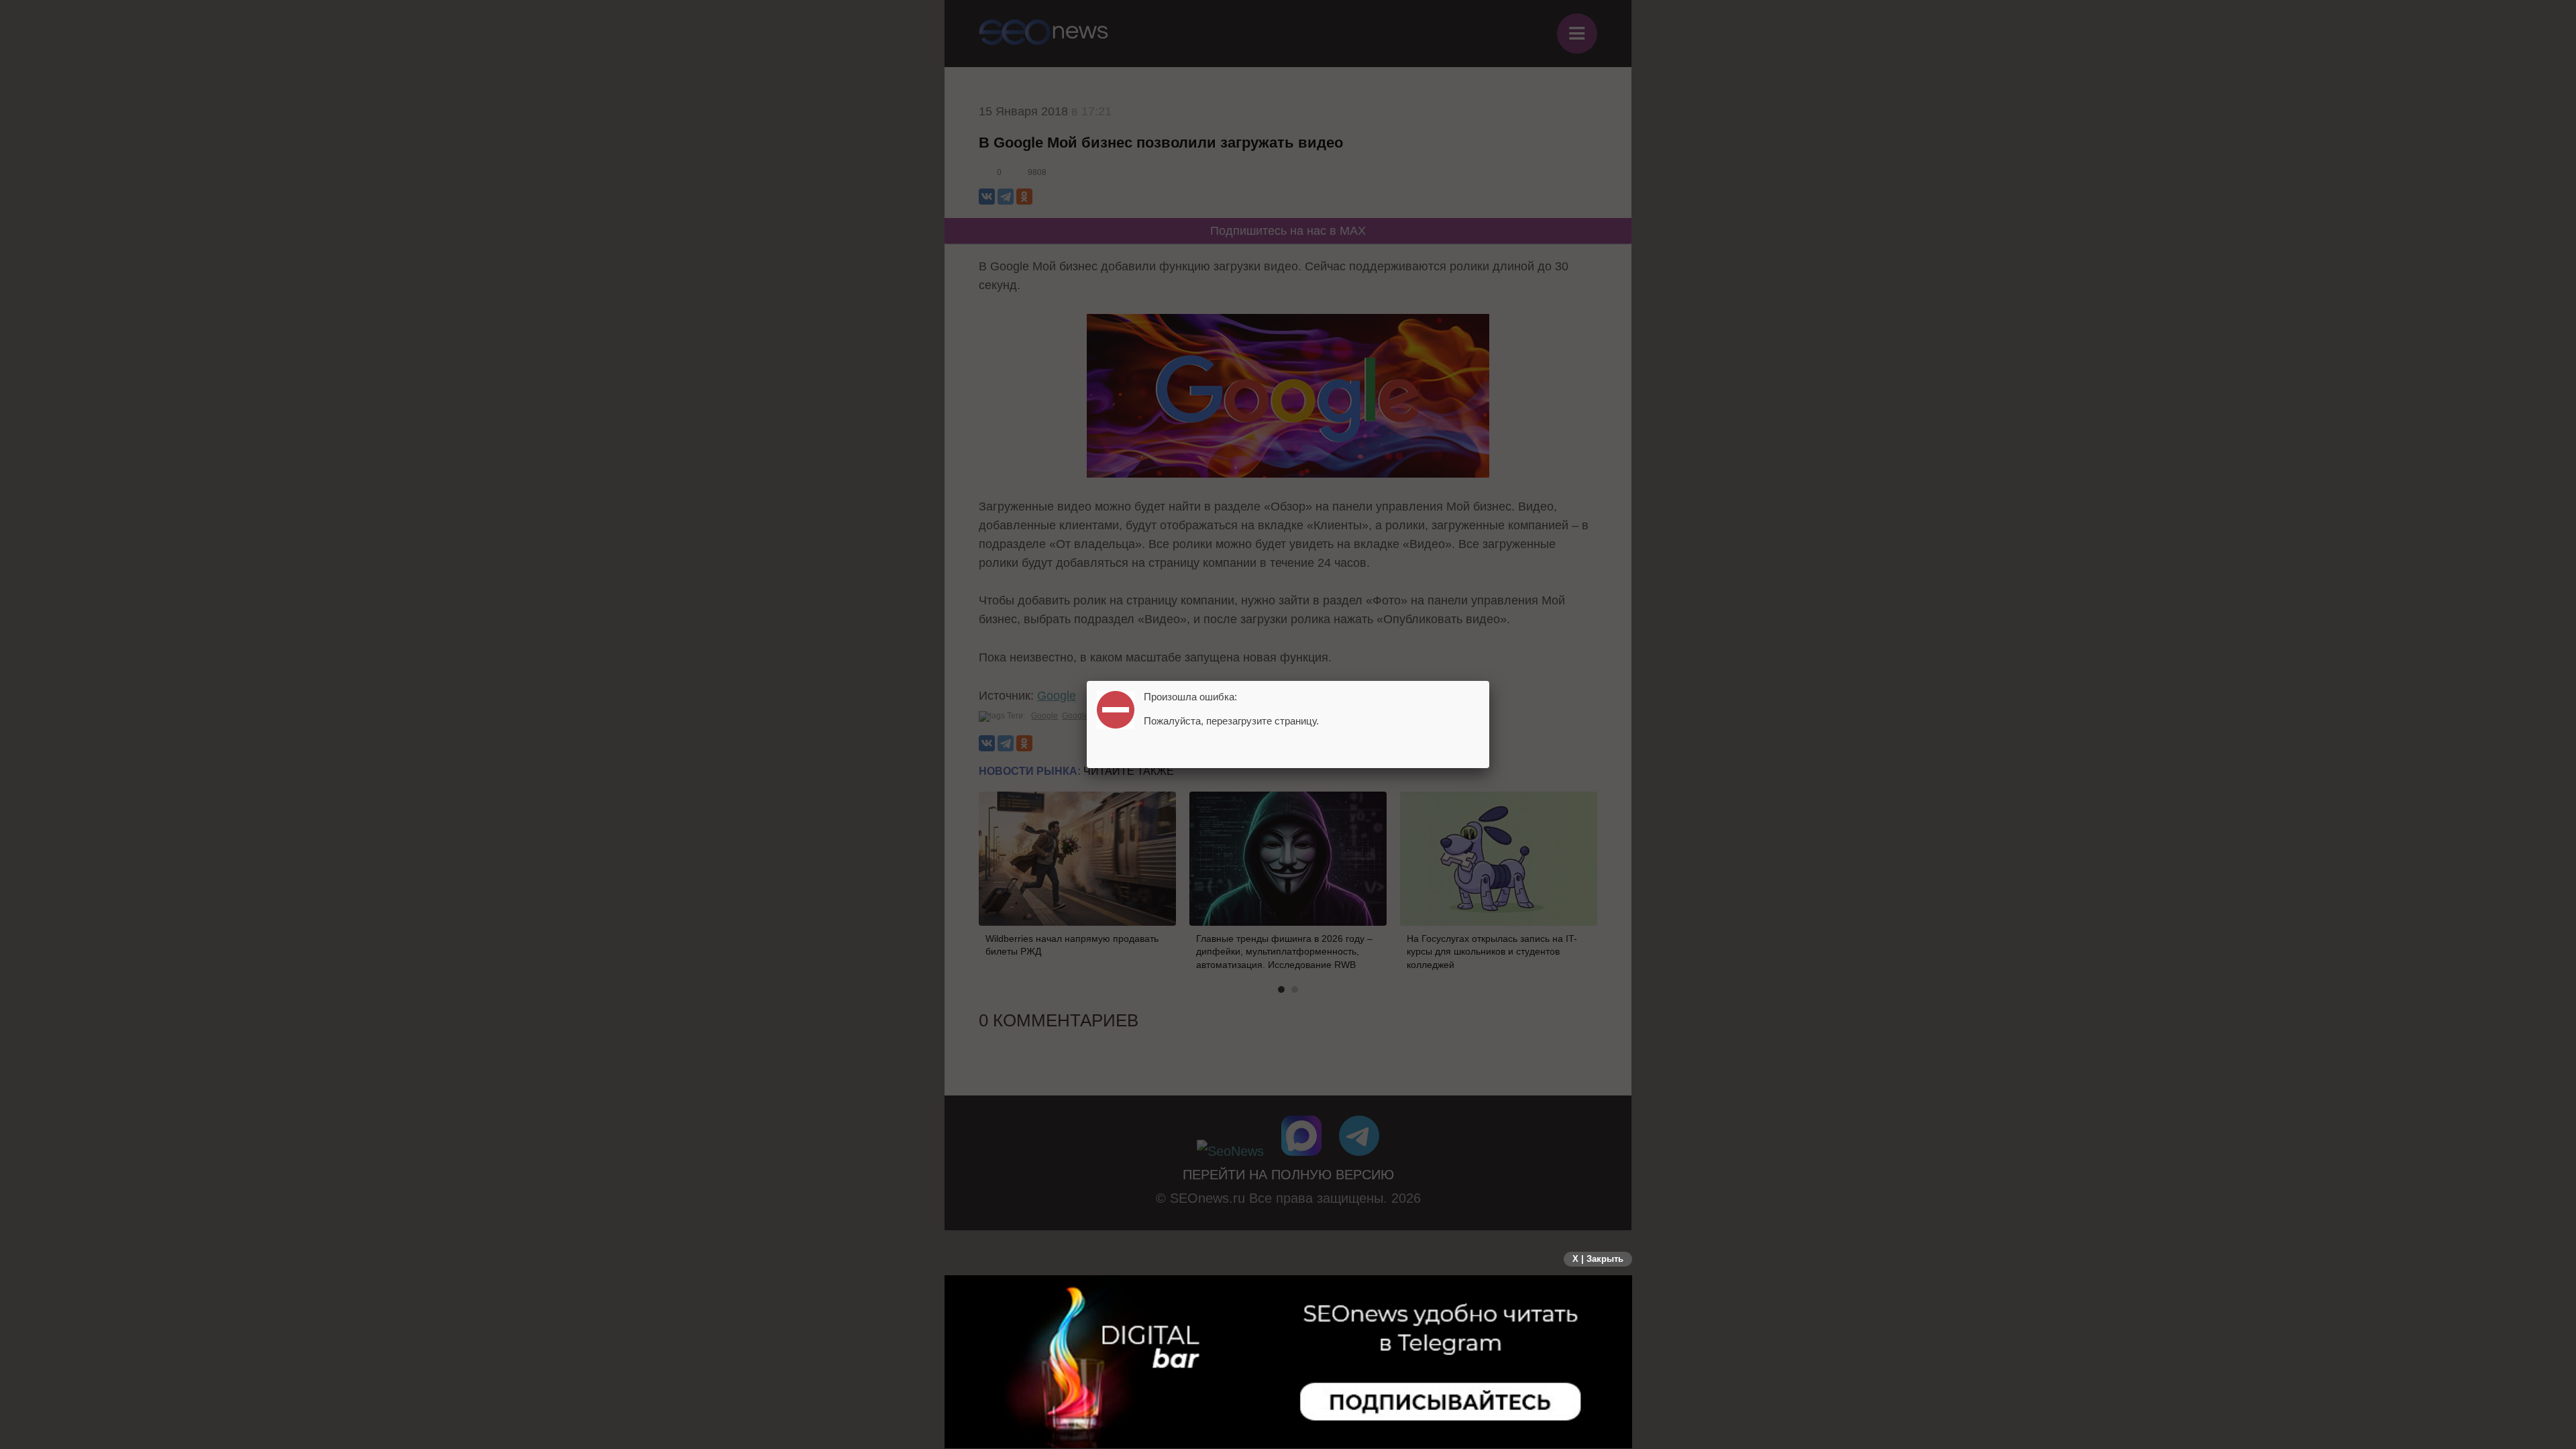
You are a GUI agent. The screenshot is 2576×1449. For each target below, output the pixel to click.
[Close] (1489, 681)
